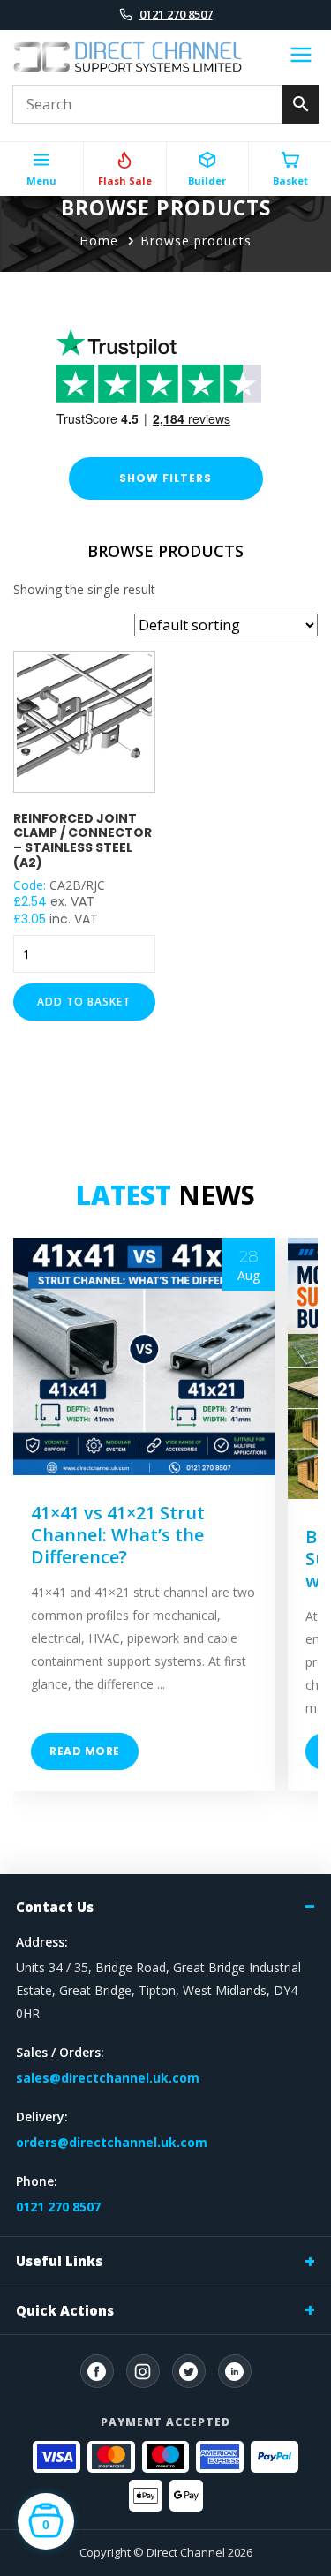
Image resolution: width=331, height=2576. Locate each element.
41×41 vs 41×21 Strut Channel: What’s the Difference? (118, 1535)
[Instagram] (143, 2371)
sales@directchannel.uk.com (108, 2078)
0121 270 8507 (176, 14)
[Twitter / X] (189, 2371)
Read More (85, 1751)
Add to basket (84, 1002)
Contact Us (55, 1907)
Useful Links (59, 2261)
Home (99, 241)
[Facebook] (97, 2371)
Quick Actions (65, 2310)
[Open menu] (301, 57)
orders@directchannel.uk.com (112, 2142)
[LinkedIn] (235, 2371)
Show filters (165, 478)
